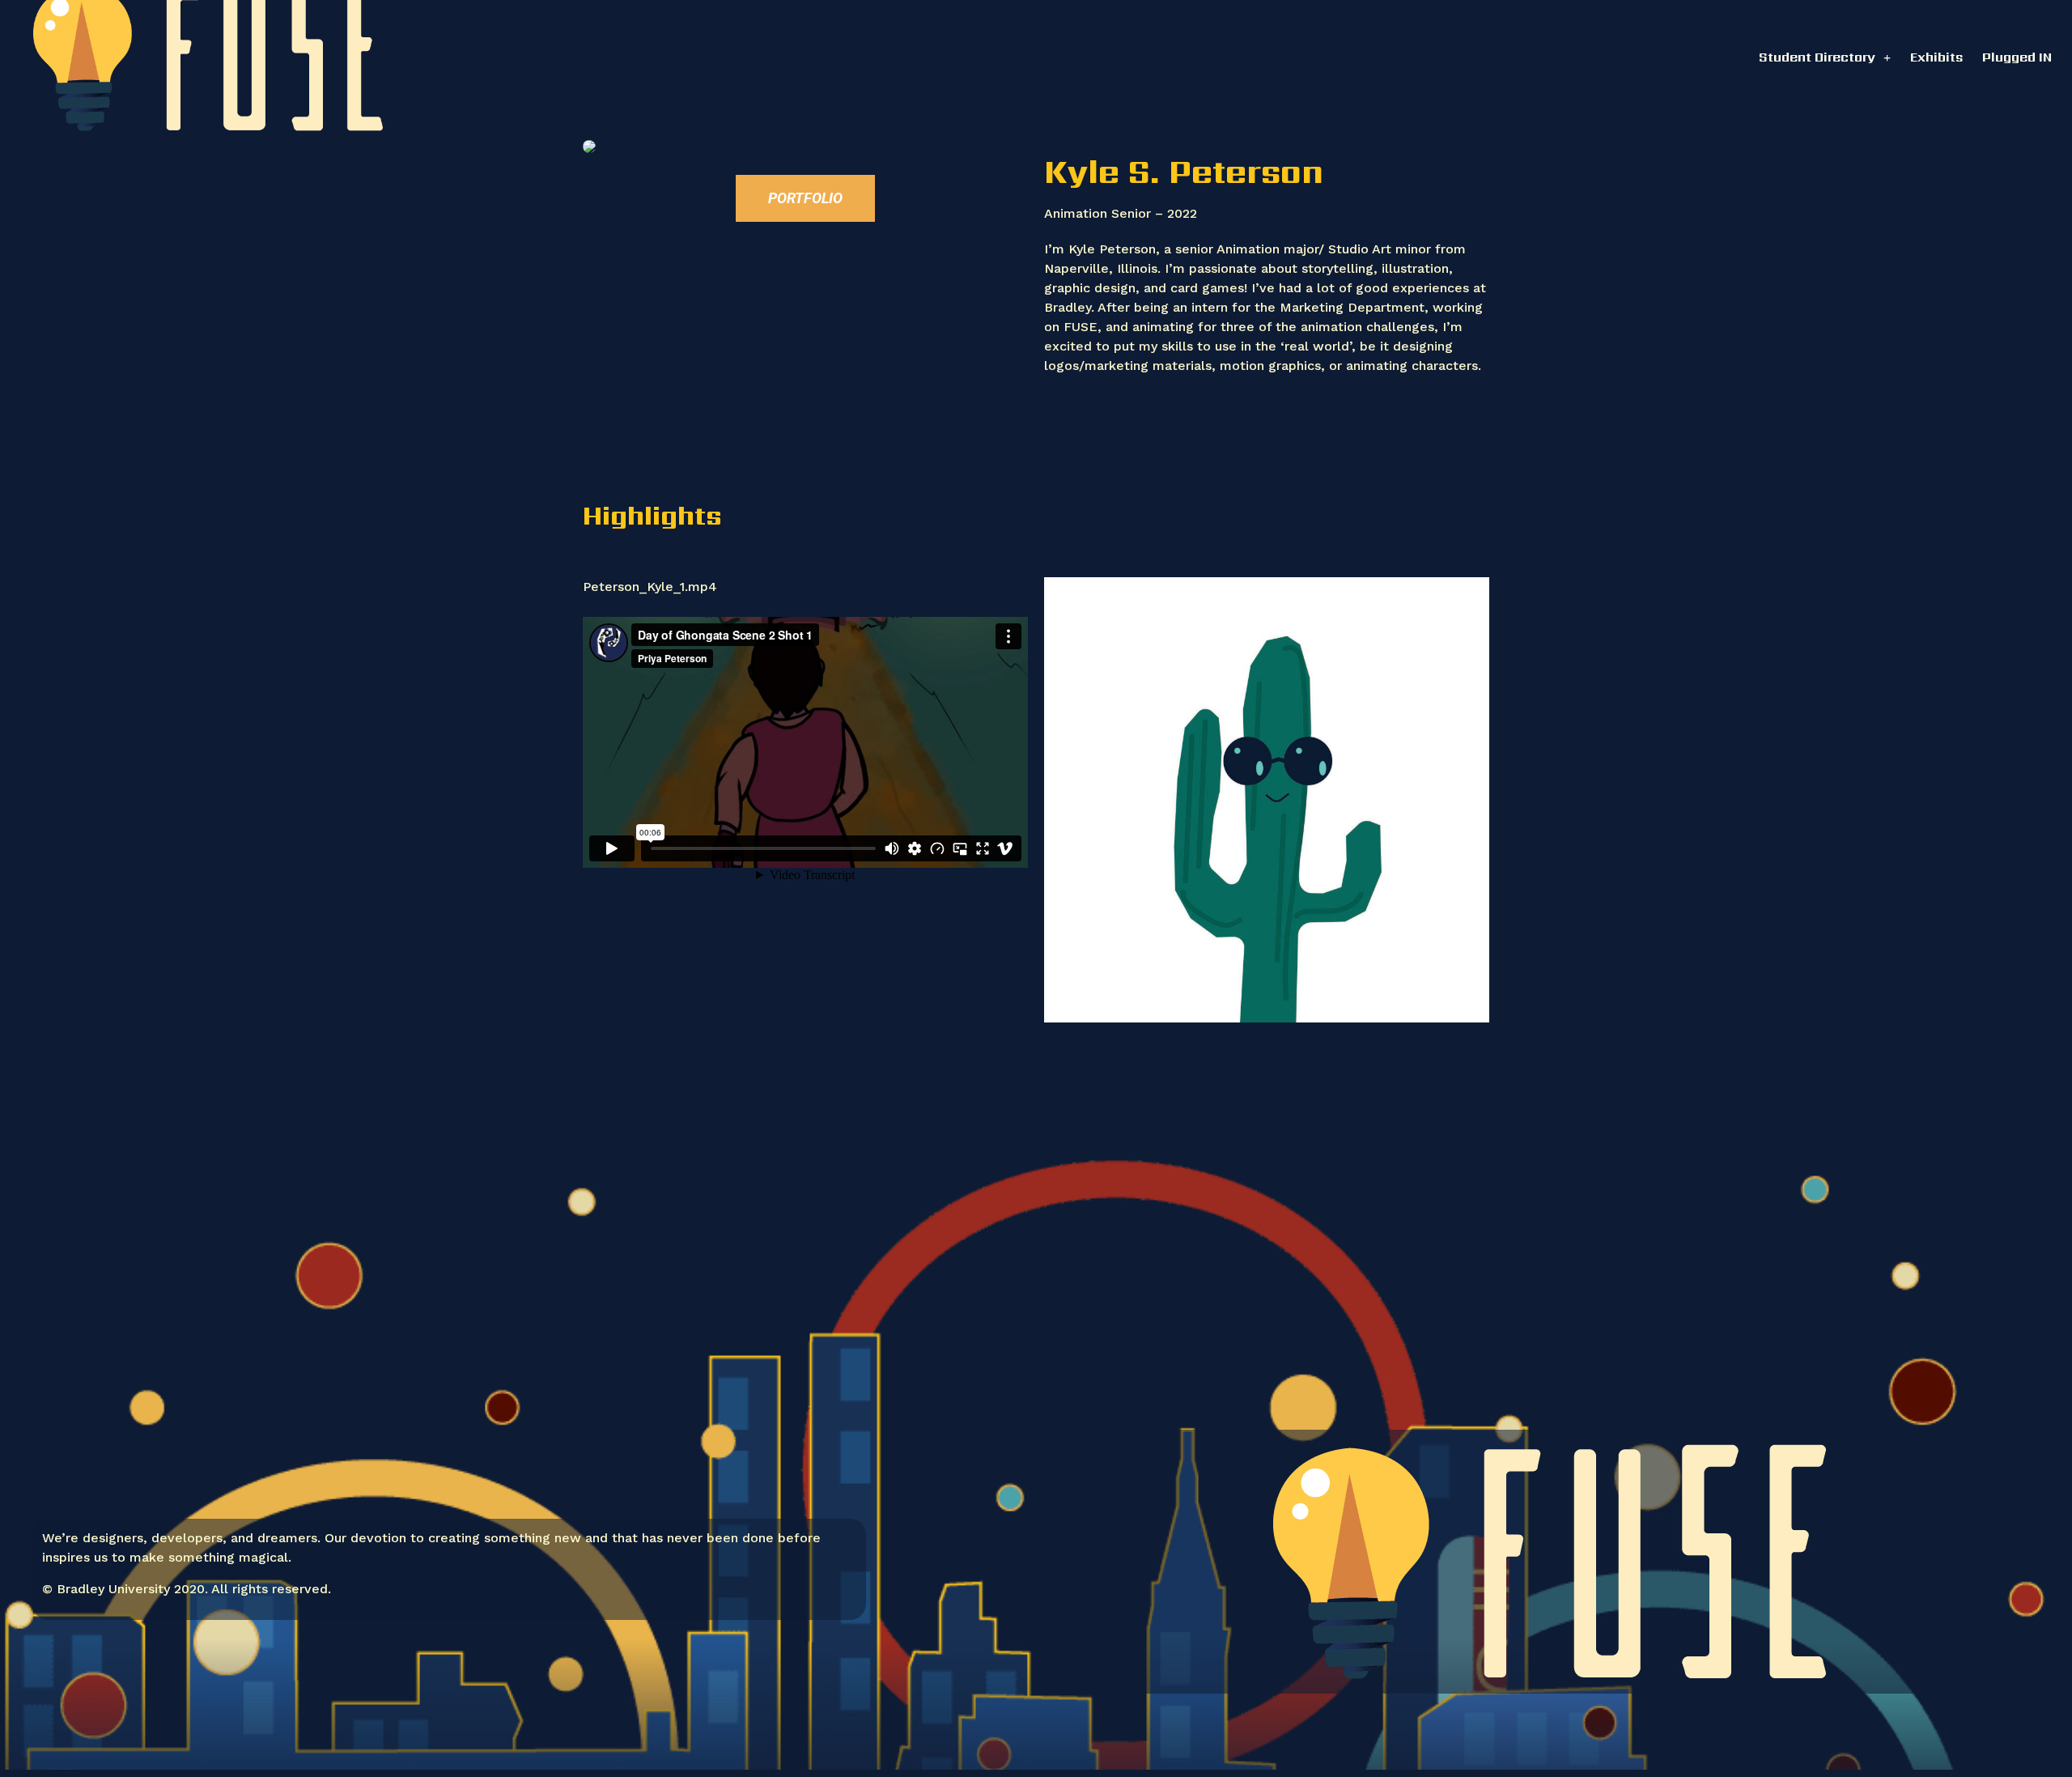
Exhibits (1936, 57)
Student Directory (1817, 57)
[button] (805, 198)
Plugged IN (2017, 57)
